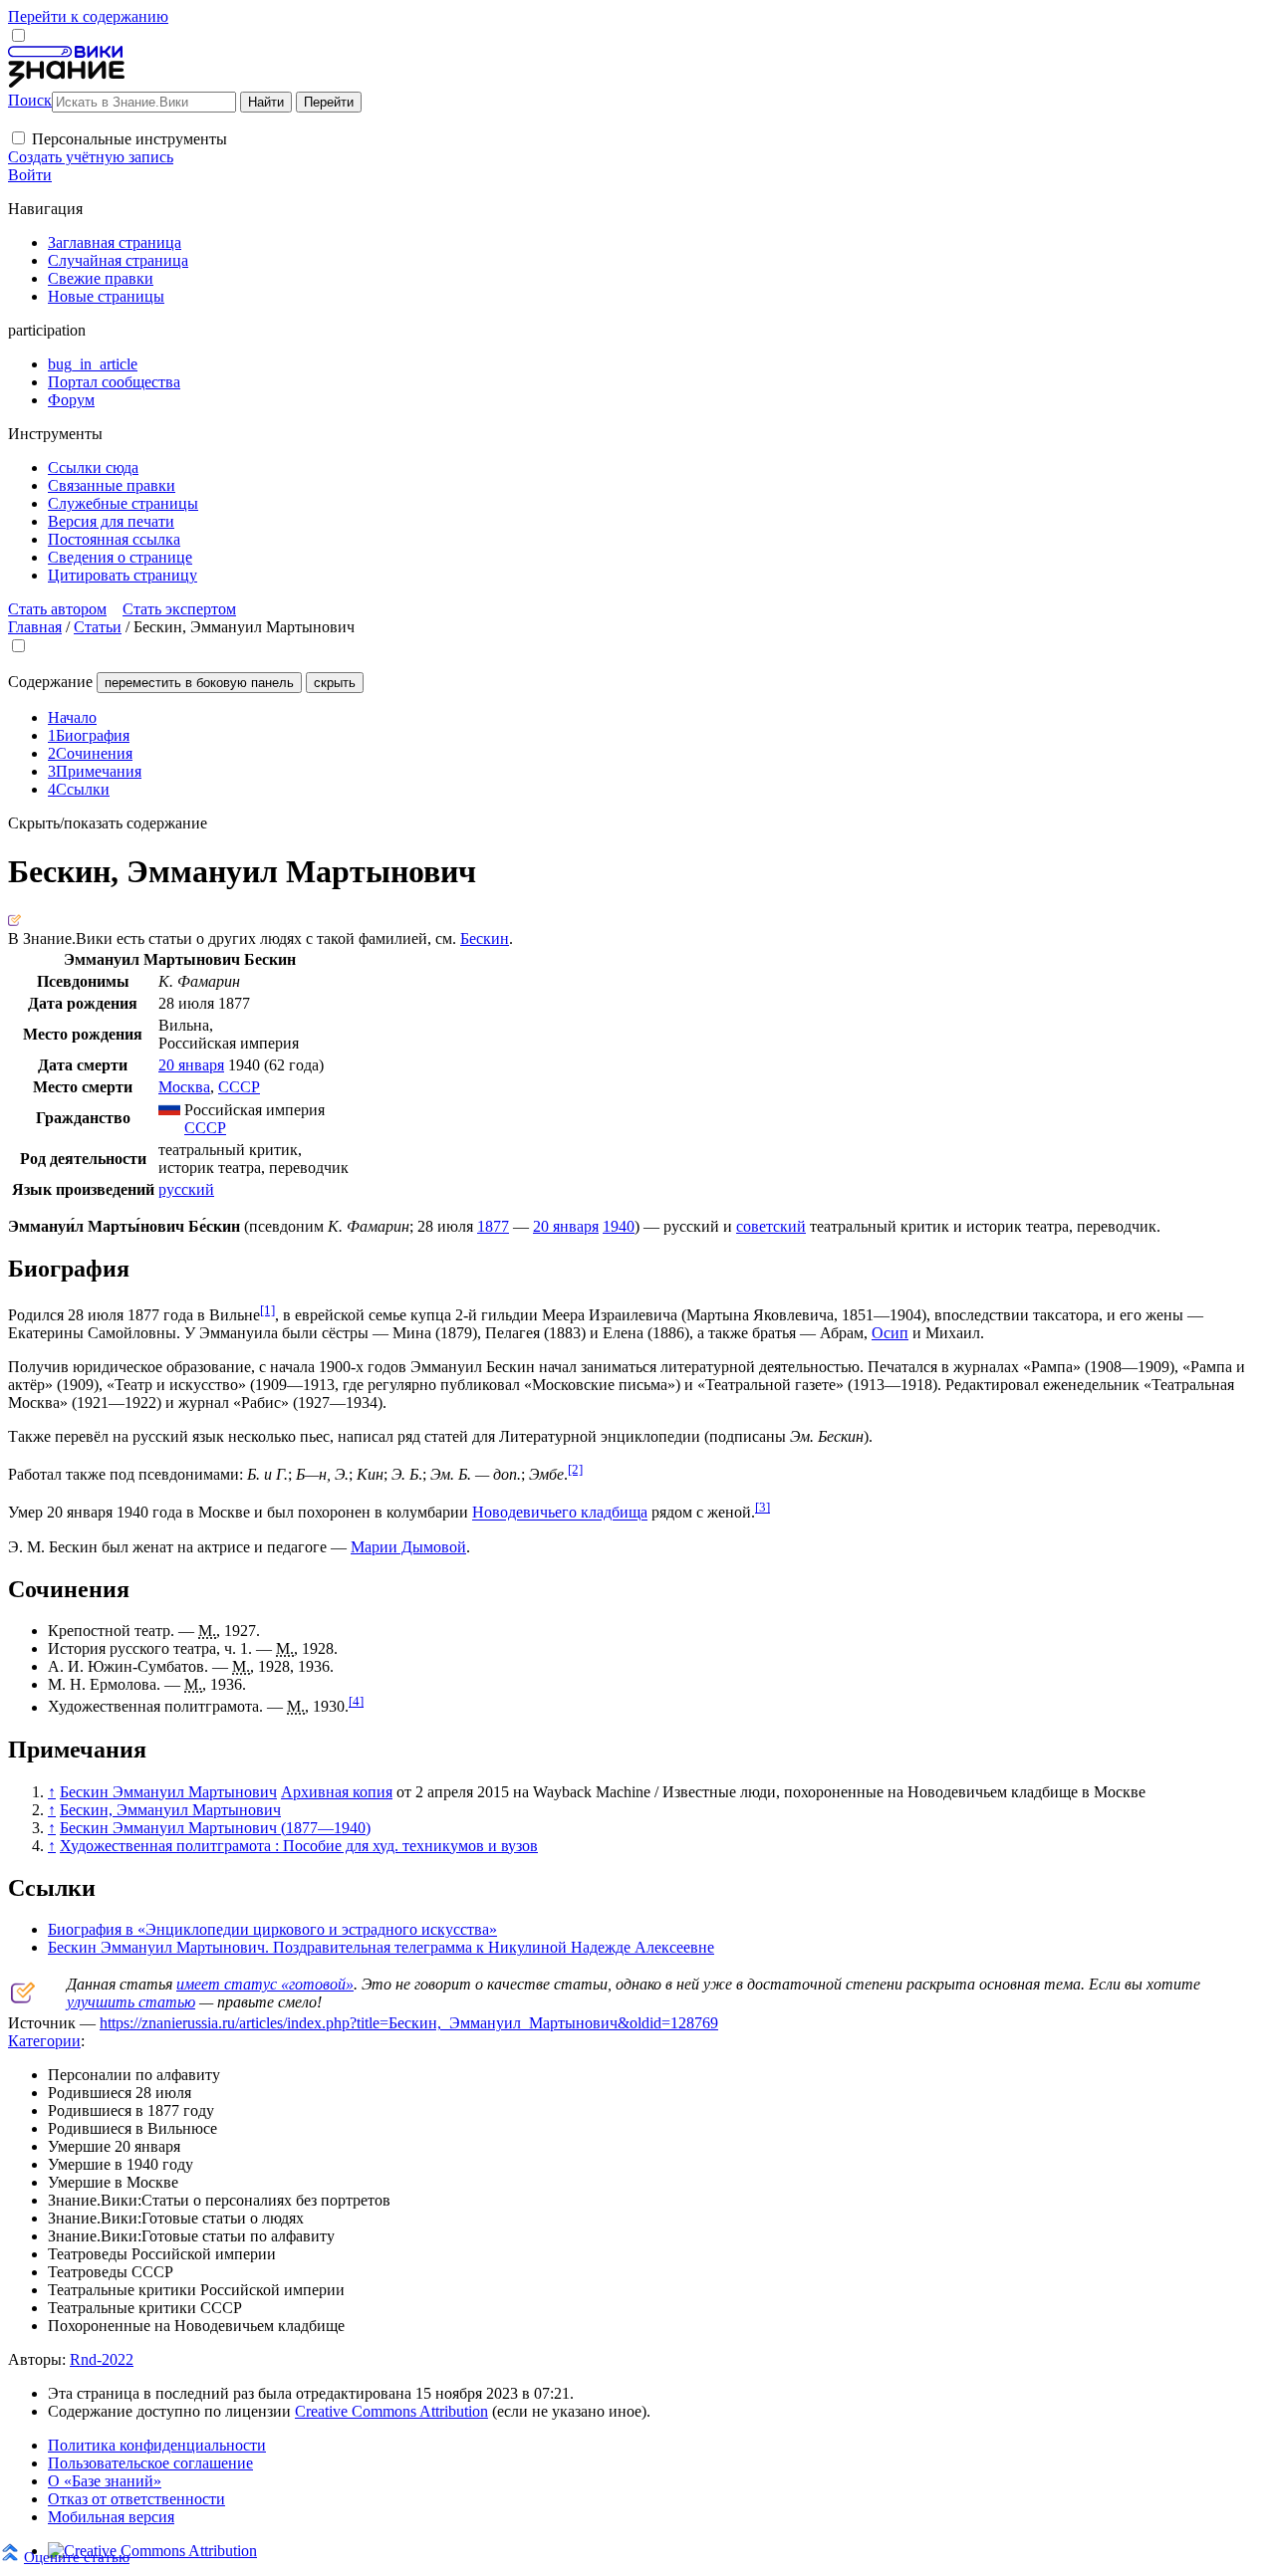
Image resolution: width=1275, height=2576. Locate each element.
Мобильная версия (111, 2517)
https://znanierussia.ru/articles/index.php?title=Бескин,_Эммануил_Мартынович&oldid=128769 (409, 2023)
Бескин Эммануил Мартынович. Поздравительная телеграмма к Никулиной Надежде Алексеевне (381, 1947)
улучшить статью (131, 2002)
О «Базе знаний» (105, 2481)
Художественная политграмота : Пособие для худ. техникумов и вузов (299, 1846)
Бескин (485, 938)
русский (186, 1189)
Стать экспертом (179, 609)
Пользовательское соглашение (150, 2463)
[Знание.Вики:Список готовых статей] (23, 1998)
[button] (18, 138)
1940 (619, 1226)
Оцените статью (77, 2557)
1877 (493, 1226)
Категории (44, 2041)
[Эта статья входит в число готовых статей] (14, 921)
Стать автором (57, 609)
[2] (575, 1469)
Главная (35, 627)
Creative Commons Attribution (391, 2411)
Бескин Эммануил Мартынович (168, 1792)
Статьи (98, 627)
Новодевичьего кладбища (560, 1513)
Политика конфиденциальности (157, 2445)
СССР (239, 1087)
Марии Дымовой (408, 1547)
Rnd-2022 (102, 2359)
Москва (184, 1087)
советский (771, 1226)
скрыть (335, 683)
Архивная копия (337, 1792)
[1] (267, 1310)
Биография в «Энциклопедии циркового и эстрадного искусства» (272, 1929)
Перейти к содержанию (88, 16)
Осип (890, 1333)
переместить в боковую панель (199, 683)
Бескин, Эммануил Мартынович (170, 1810)
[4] (356, 1701)
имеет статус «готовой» (265, 1984)
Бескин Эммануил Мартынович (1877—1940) (215, 1828)
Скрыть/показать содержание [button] (108, 823)
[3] (763, 1507)
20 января (191, 1065)
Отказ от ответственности (136, 2499)
